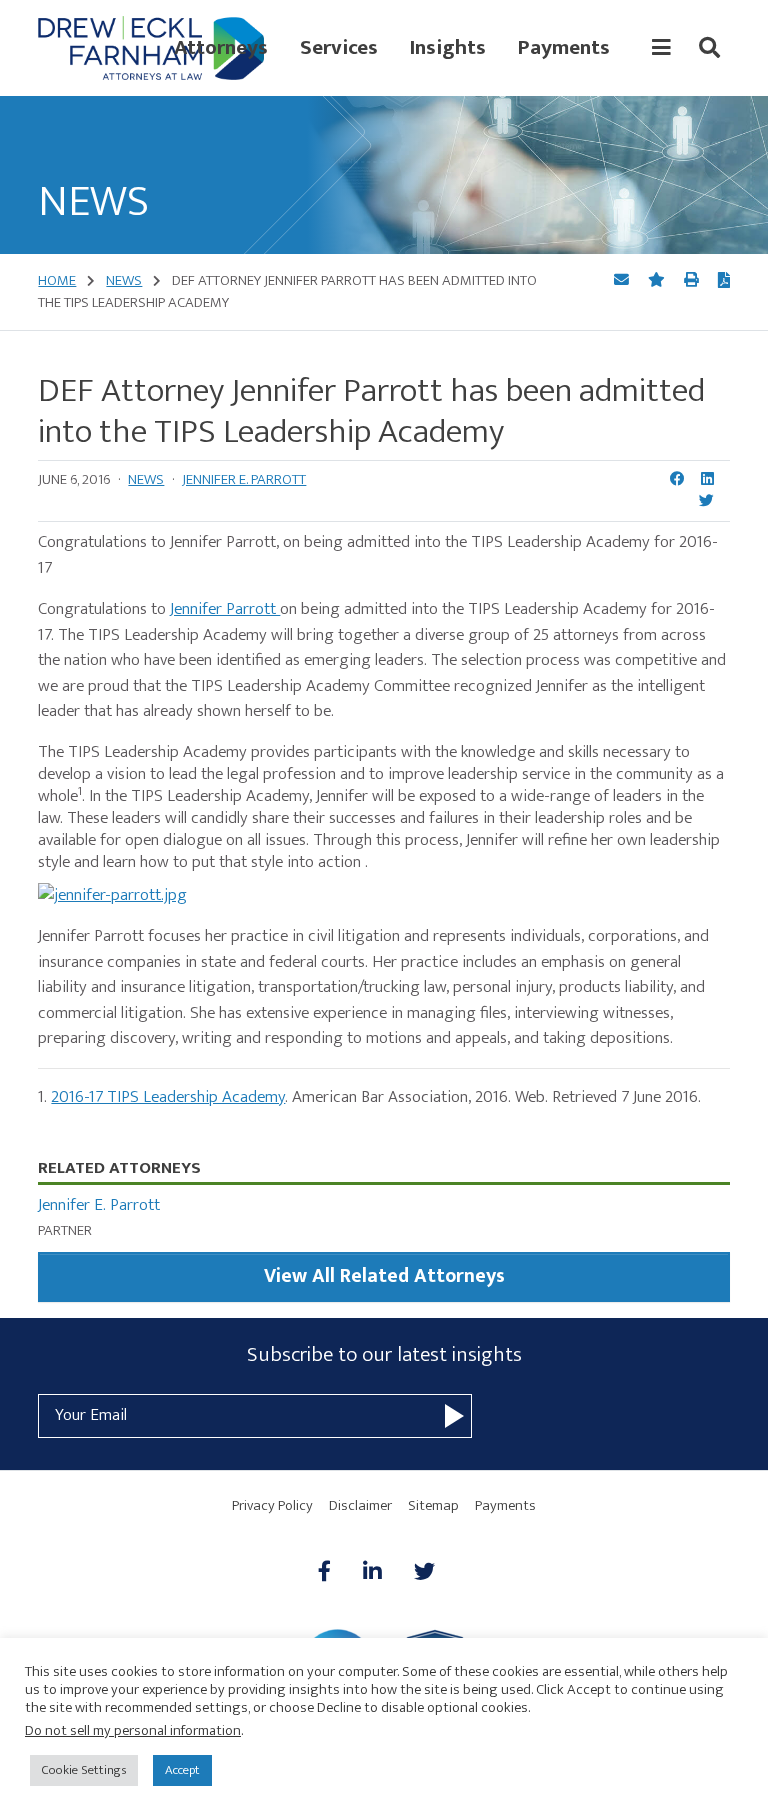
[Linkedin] (372, 1573)
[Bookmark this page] (658, 280)
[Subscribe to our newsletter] (454, 1416)
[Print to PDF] (724, 282)
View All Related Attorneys (384, 1276)
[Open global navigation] (661, 48)
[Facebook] (332, 1573)
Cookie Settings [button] (84, 1770)
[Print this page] (693, 280)
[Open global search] (709, 48)
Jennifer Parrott (225, 609)
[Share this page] (623, 280)
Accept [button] (182, 1770)
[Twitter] (424, 1573)
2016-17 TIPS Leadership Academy (168, 1097)
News (146, 479)
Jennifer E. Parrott (244, 479)
